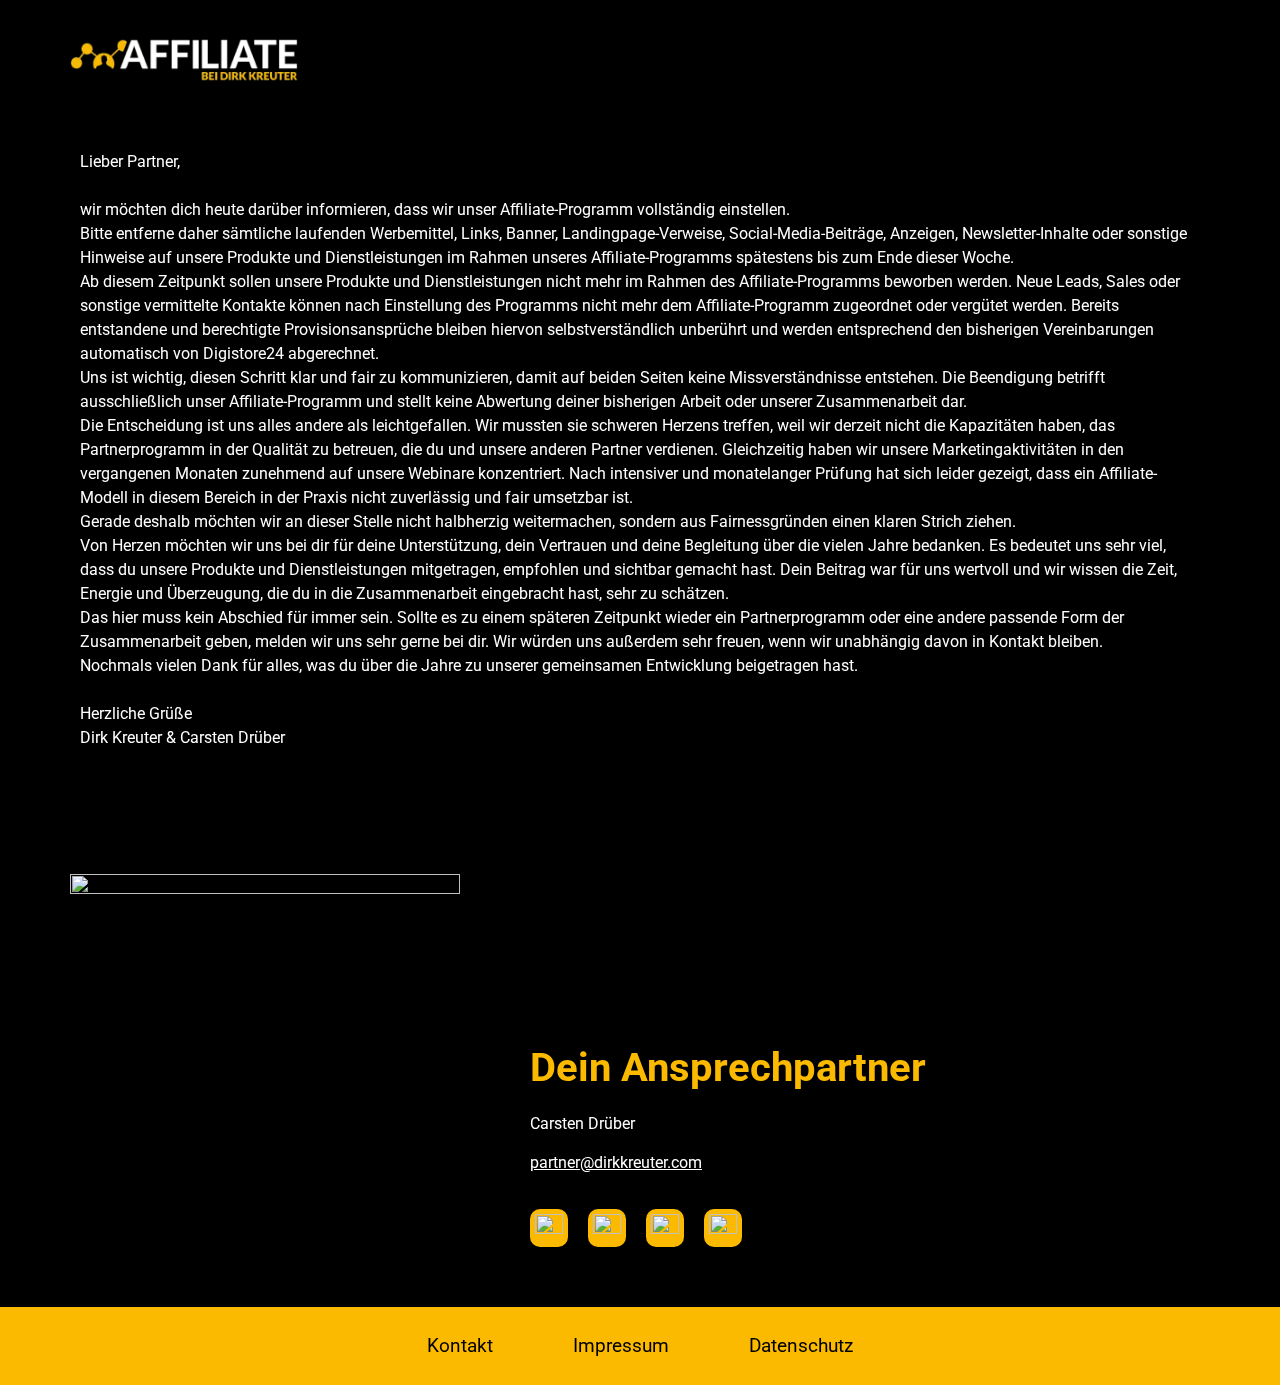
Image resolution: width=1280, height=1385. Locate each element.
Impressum (621, 1345)
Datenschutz (801, 1345)
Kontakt (460, 1345)
